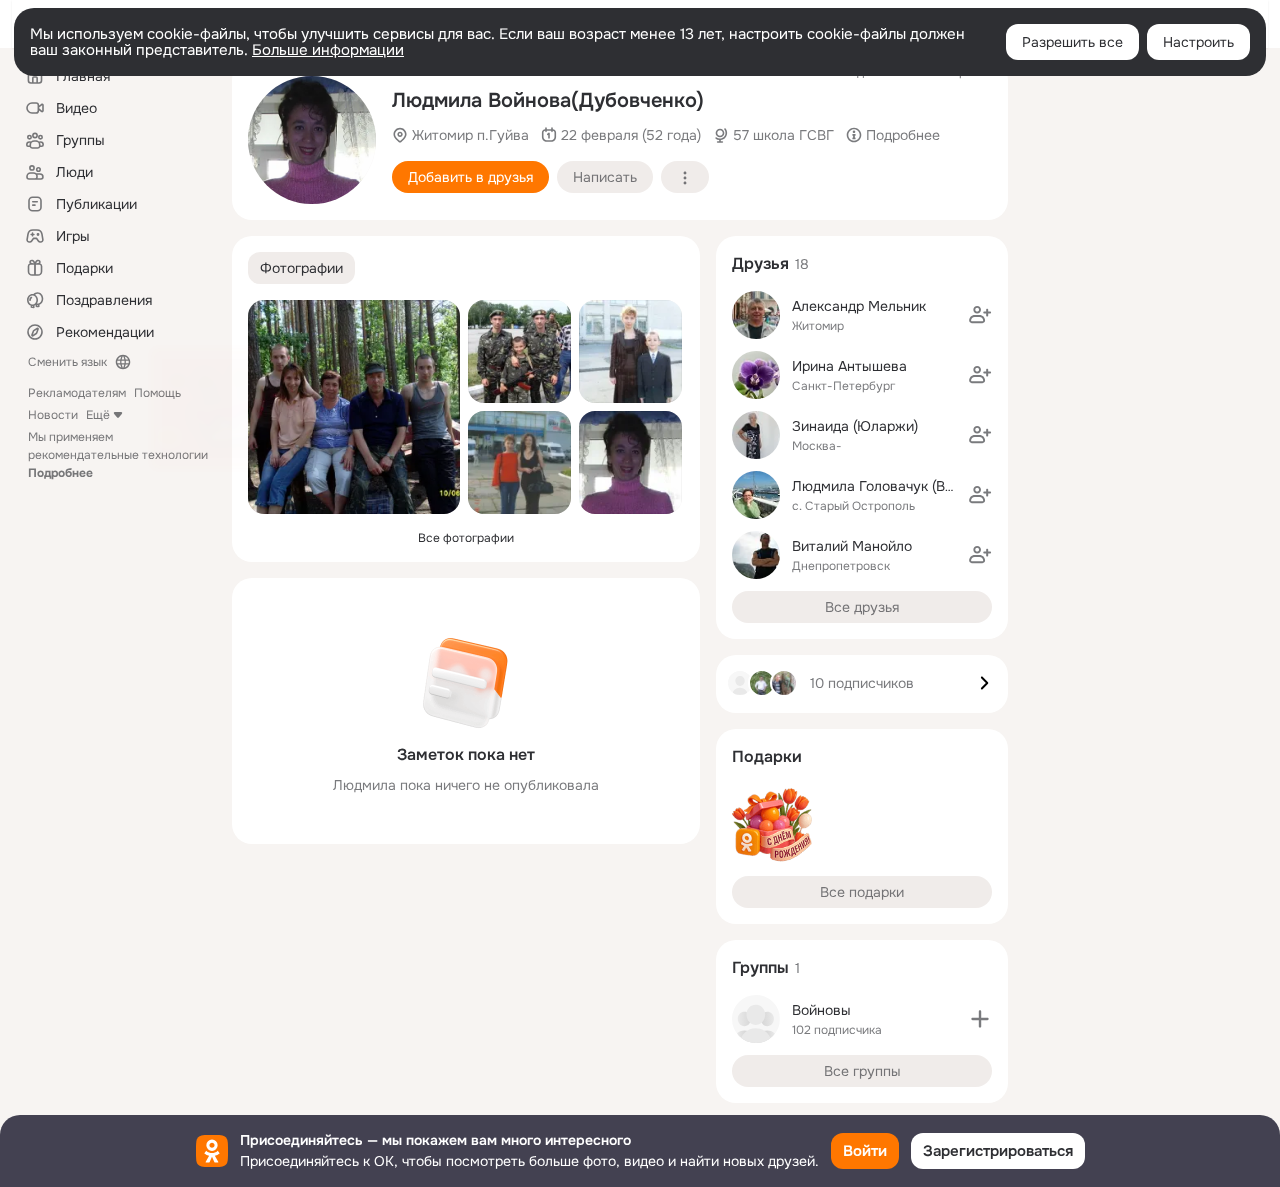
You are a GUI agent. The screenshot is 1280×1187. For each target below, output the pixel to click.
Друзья (760, 263)
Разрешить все (1072, 42)
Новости (53, 415)
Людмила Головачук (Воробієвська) (911, 486)
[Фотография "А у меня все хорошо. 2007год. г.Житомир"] (312, 140)
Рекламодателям (77, 393)
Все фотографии (466, 538)
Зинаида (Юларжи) (855, 426)
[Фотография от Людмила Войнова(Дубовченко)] (519, 462)
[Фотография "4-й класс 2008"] (630, 351)
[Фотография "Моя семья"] (354, 407)
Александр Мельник (859, 306)
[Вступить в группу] (980, 1019)
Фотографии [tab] (301, 268)
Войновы (821, 1010)
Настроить (1198, 42)
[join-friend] (980, 315)
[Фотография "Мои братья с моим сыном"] (519, 351)
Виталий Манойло (852, 546)
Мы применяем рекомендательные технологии (118, 455)
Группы (760, 967)
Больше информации (328, 50)
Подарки (767, 756)
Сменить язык (67, 362)
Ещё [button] (98, 415)
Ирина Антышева (849, 366)
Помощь (157, 393)
